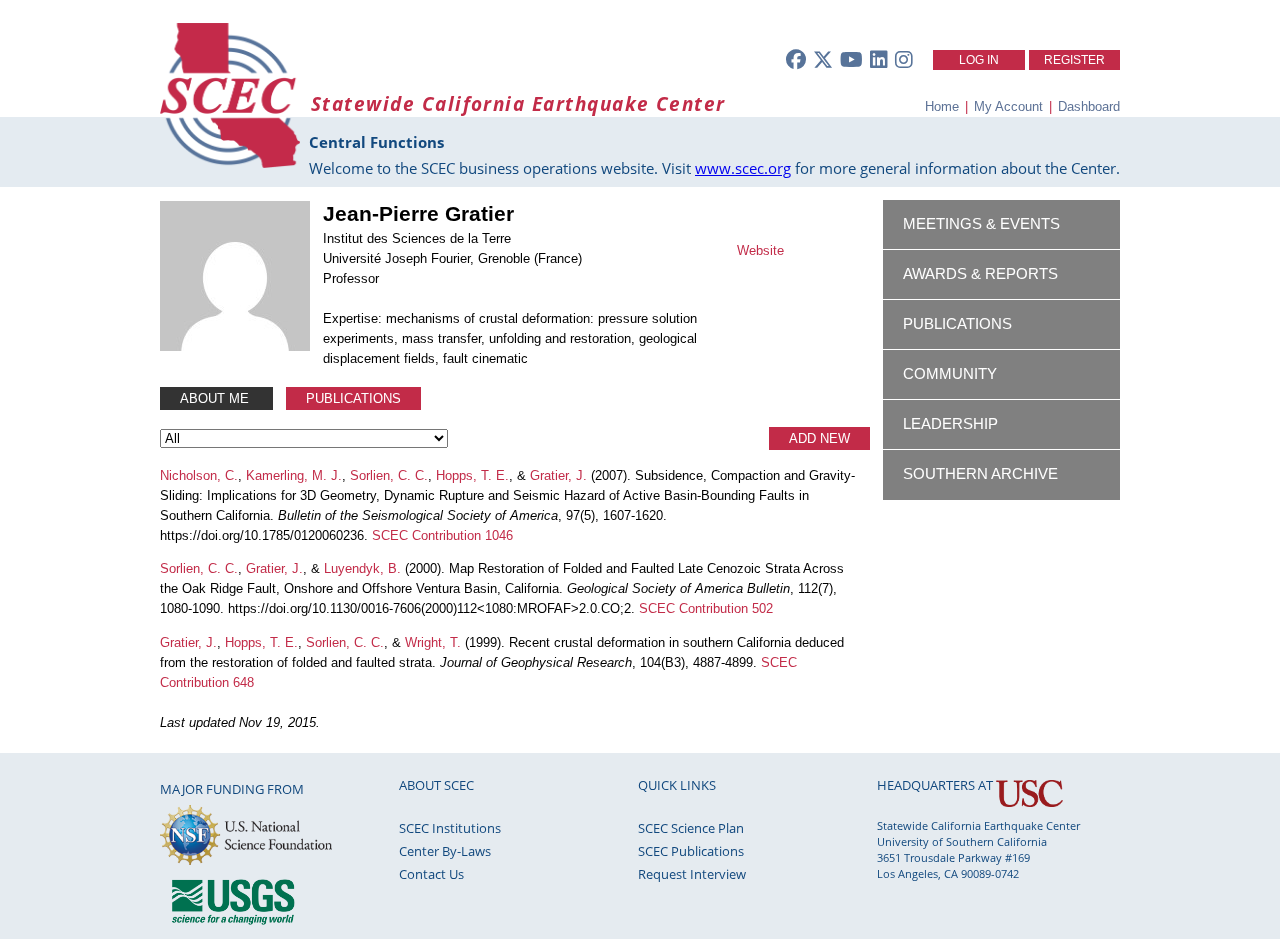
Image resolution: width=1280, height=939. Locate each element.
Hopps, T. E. (472, 475)
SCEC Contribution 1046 (442, 535)
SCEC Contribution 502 (706, 608)
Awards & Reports (980, 274)
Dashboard (1089, 106)
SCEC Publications (691, 851)
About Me (216, 398)
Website (760, 250)
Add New (819, 438)
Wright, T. (433, 642)
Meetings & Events (981, 224)
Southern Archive (980, 474)
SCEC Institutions (450, 828)
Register (1074, 60)
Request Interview (692, 874)
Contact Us (431, 874)
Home (942, 106)
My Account (1008, 106)
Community (950, 374)
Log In (979, 60)
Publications (353, 398)
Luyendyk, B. (362, 568)
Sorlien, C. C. (389, 475)
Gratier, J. (558, 475)
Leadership (950, 424)
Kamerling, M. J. (294, 475)
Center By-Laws (445, 851)
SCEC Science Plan (691, 828)
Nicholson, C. (199, 475)
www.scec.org (743, 168)
